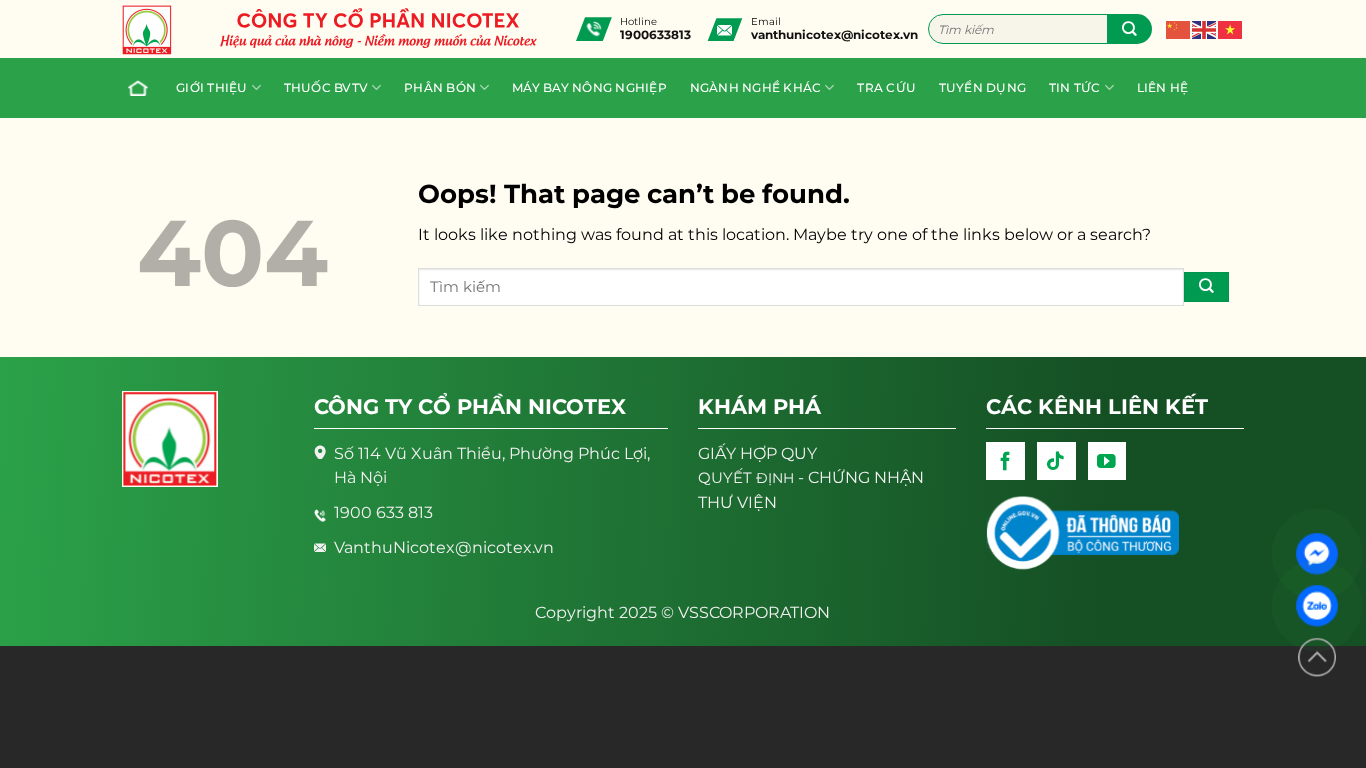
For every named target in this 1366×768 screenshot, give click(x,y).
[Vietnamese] (1231, 28)
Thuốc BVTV (326, 87)
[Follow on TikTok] (1056, 461)
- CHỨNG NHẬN (811, 477)
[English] (1205, 28)
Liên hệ (1163, 87)
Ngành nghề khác (756, 87)
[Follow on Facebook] (1005, 461)
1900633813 (655, 34)
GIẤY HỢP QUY (757, 453)
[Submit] (1129, 29)
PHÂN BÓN (440, 87)
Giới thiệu (211, 87)
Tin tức (1075, 87)
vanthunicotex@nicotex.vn (834, 34)
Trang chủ (141, 88)
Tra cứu (886, 87)
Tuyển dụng (982, 87)
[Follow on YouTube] (1107, 461)
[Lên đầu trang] (1317, 657)
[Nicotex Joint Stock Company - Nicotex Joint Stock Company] (157, 30)
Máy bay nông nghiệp (589, 87)
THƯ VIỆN (737, 502)
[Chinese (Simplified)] (1179, 28)
